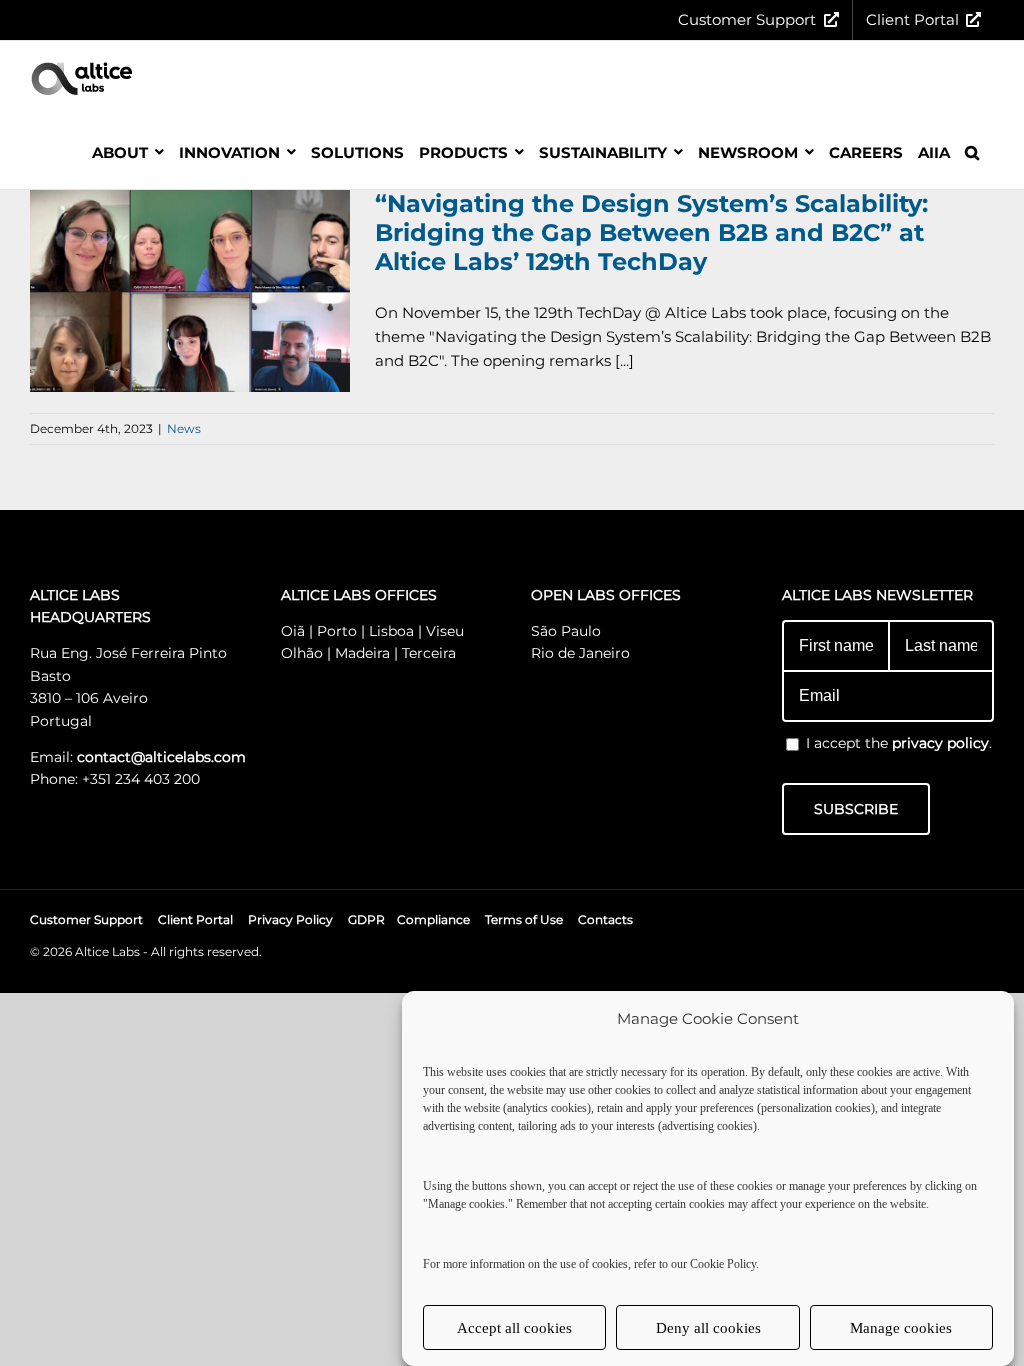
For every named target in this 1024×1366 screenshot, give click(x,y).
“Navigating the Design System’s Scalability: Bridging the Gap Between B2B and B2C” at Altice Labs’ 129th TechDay (651, 232)
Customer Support (86, 919)
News (184, 428)
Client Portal (195, 919)
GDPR (366, 919)
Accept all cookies (514, 1328)
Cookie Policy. (724, 1264)
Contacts (605, 919)
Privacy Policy (290, 919)
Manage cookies (901, 1328)
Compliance (433, 919)
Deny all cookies (708, 1328)
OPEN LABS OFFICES (606, 595)
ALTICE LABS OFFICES (359, 595)
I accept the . (899, 743)
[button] (972, 152)
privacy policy (940, 743)
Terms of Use (524, 919)
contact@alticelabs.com (161, 757)
